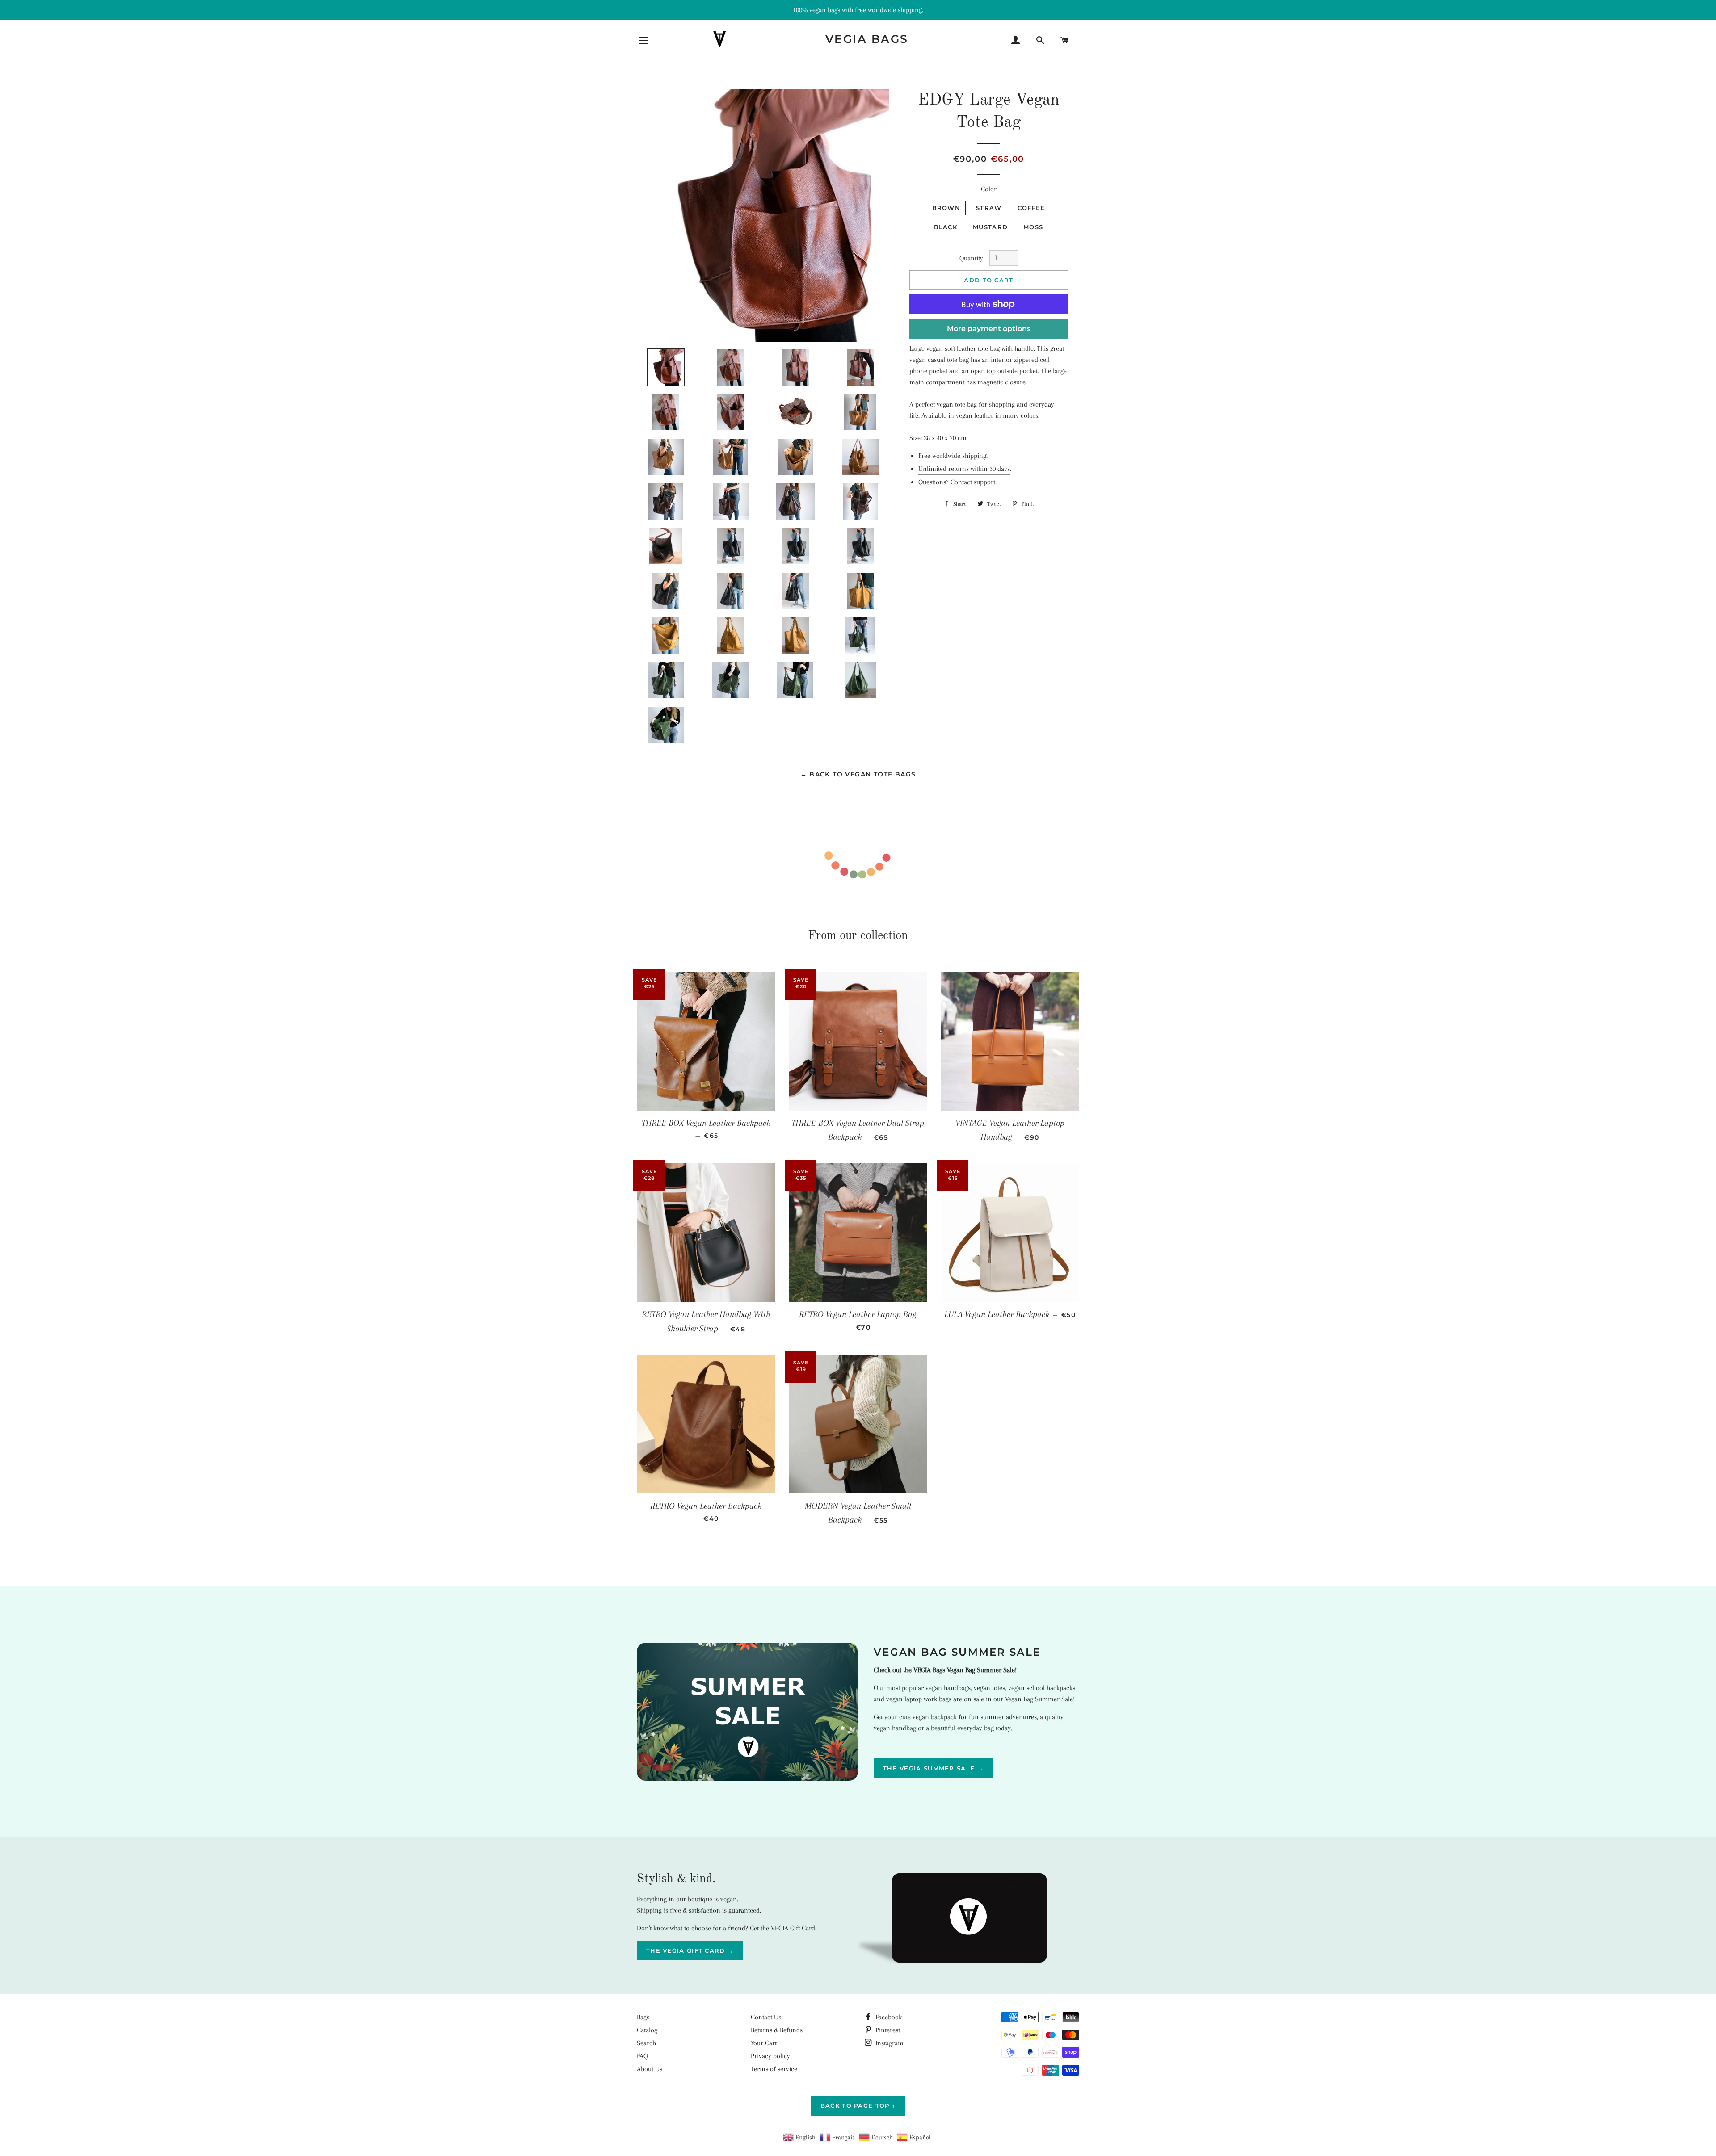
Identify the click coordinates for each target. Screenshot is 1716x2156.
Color (989, 189)
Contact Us (766, 2017)
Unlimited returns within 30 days (964, 469)
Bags (643, 2017)
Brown (946, 208)
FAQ (642, 2056)
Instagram (889, 2043)
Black (946, 227)
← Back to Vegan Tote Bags (858, 774)
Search (646, 2043)
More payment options (989, 329)
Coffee (1031, 208)
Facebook (888, 2017)
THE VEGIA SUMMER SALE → (933, 1768)
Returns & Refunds (777, 2030)
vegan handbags (948, 1688)
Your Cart (764, 2043)
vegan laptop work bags (919, 1699)
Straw (989, 208)
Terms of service (774, 2069)
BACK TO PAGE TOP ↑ (858, 2106)
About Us (650, 2069)
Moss (1033, 227)
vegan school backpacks (1042, 1688)
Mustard (990, 227)
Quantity (971, 258)
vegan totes (989, 1688)
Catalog (647, 2030)
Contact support (973, 482)
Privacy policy (770, 2056)
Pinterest (887, 2030)
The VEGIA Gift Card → (690, 1950)
